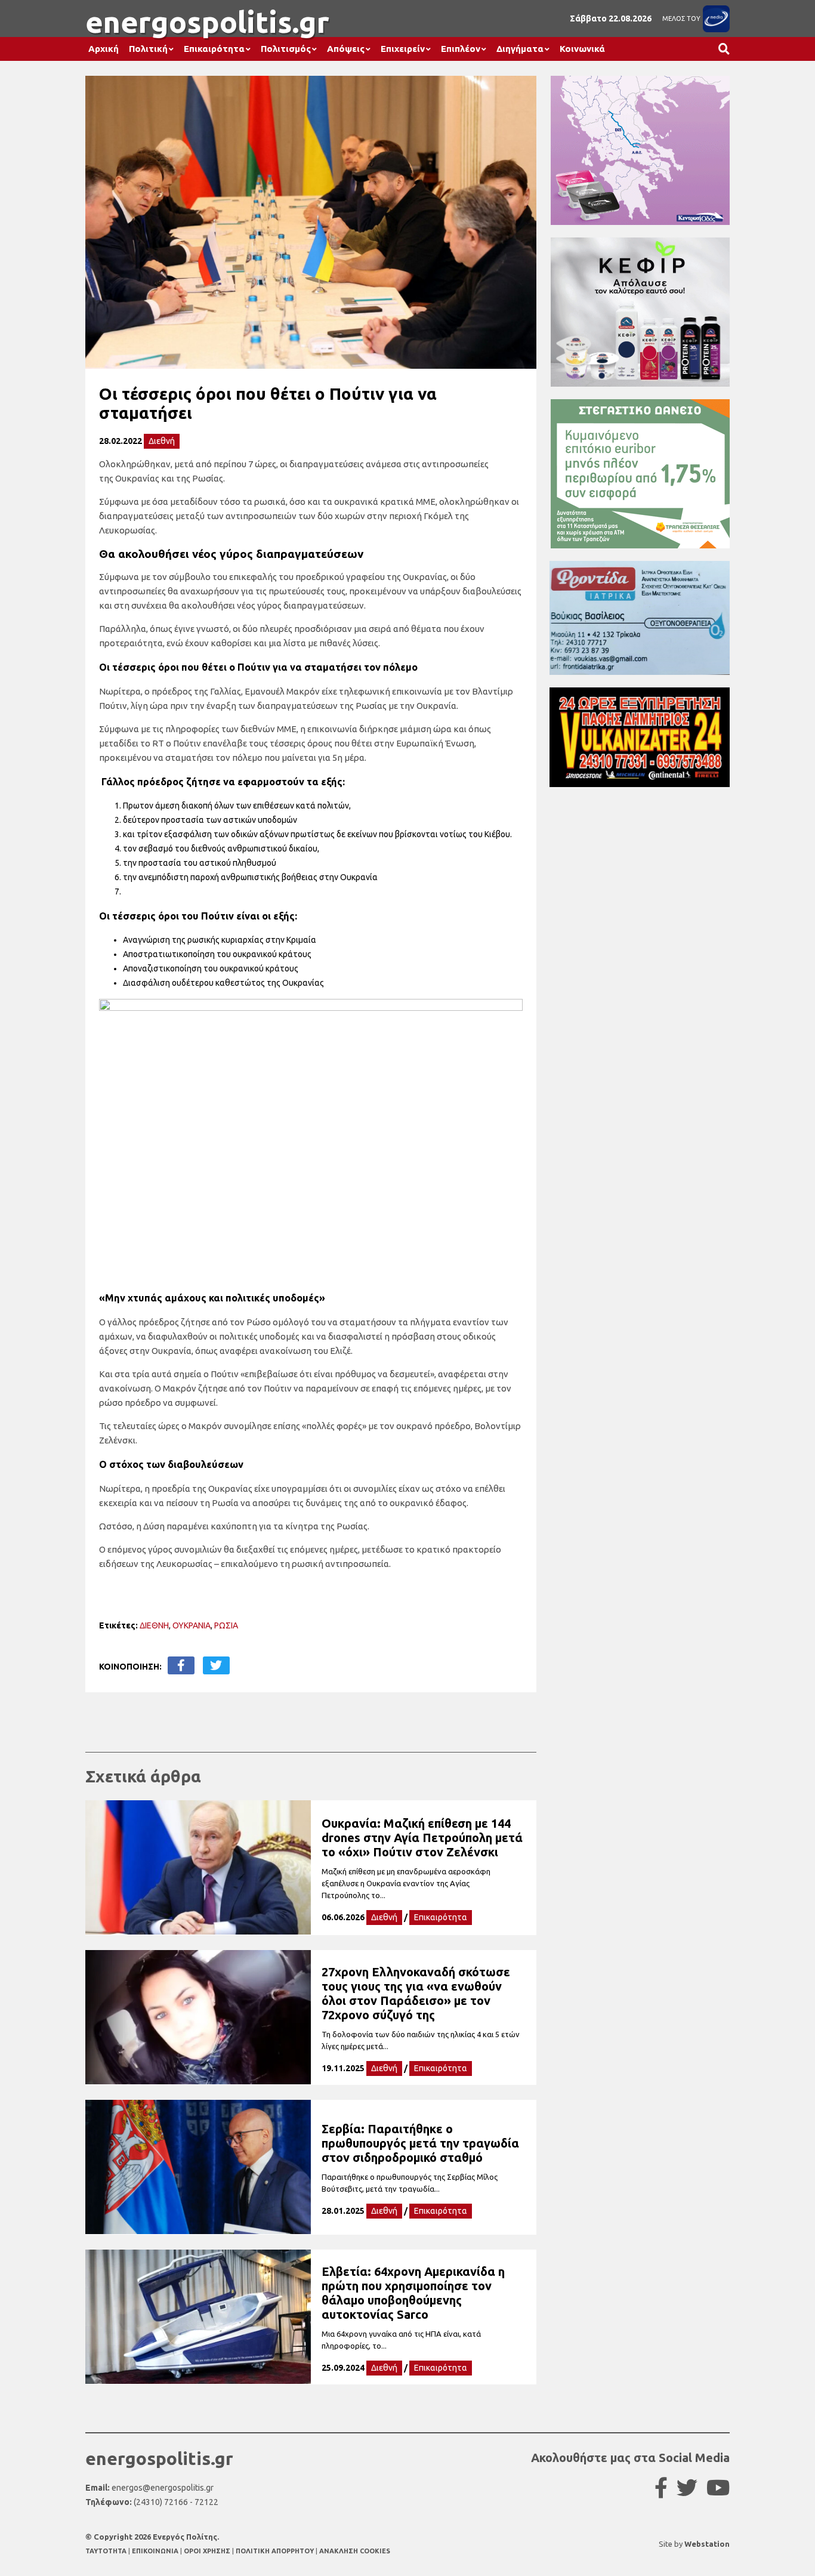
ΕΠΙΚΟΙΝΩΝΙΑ (156, 2551)
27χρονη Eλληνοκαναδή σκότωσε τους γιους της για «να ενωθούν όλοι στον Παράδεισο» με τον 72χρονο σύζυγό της (416, 1993)
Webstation (707, 2544)
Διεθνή (162, 441)
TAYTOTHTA (107, 2551)
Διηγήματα (520, 49)
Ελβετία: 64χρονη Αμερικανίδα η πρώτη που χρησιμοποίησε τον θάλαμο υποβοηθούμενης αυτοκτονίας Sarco (413, 2293)
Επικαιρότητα (214, 49)
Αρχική (104, 49)
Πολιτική (148, 49)
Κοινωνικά (582, 49)
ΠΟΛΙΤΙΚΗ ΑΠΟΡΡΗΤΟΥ (275, 2551)
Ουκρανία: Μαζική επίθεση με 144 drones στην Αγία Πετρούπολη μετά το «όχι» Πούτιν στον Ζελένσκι (422, 1838)
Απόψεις (346, 49)
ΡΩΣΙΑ (226, 1625)
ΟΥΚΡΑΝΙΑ (192, 1625)
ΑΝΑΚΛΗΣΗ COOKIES (355, 2551)
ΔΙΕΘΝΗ (154, 1625)
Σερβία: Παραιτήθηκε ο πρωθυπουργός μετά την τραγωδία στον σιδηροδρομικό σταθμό (420, 2143)
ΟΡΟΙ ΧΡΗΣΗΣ (208, 2551)
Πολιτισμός (286, 49)
